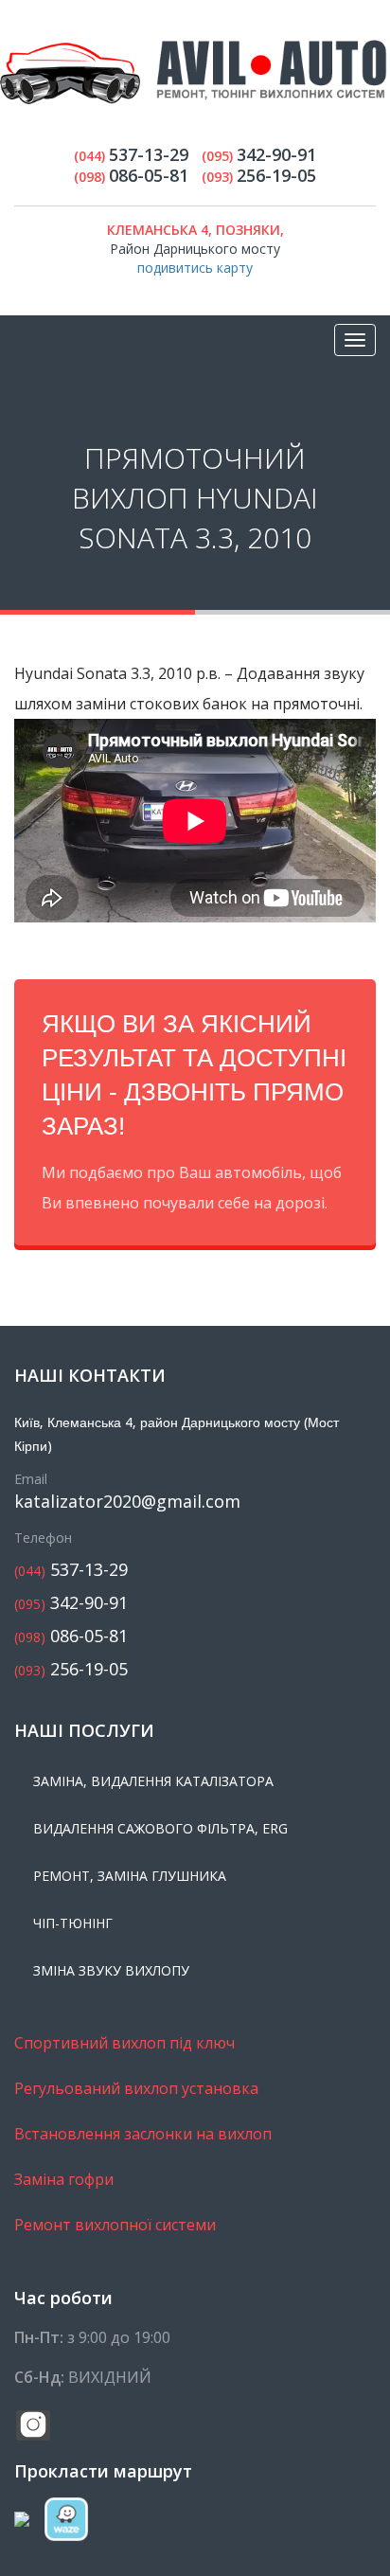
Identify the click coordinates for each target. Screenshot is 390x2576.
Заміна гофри (64, 2179)
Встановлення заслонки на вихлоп (143, 2134)
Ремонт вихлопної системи (115, 2225)
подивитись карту (195, 268)
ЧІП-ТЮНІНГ (73, 1923)
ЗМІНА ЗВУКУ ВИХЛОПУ (111, 1970)
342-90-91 (71, 1603)
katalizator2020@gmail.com (127, 1502)
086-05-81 (71, 1636)
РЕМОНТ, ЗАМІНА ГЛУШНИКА (130, 1876)
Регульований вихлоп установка (136, 2088)
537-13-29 (71, 1570)
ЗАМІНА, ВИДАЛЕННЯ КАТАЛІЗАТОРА (153, 1781)
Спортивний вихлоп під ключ (124, 2043)
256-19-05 (71, 1669)
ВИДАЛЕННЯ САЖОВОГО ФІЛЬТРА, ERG (160, 1828)
